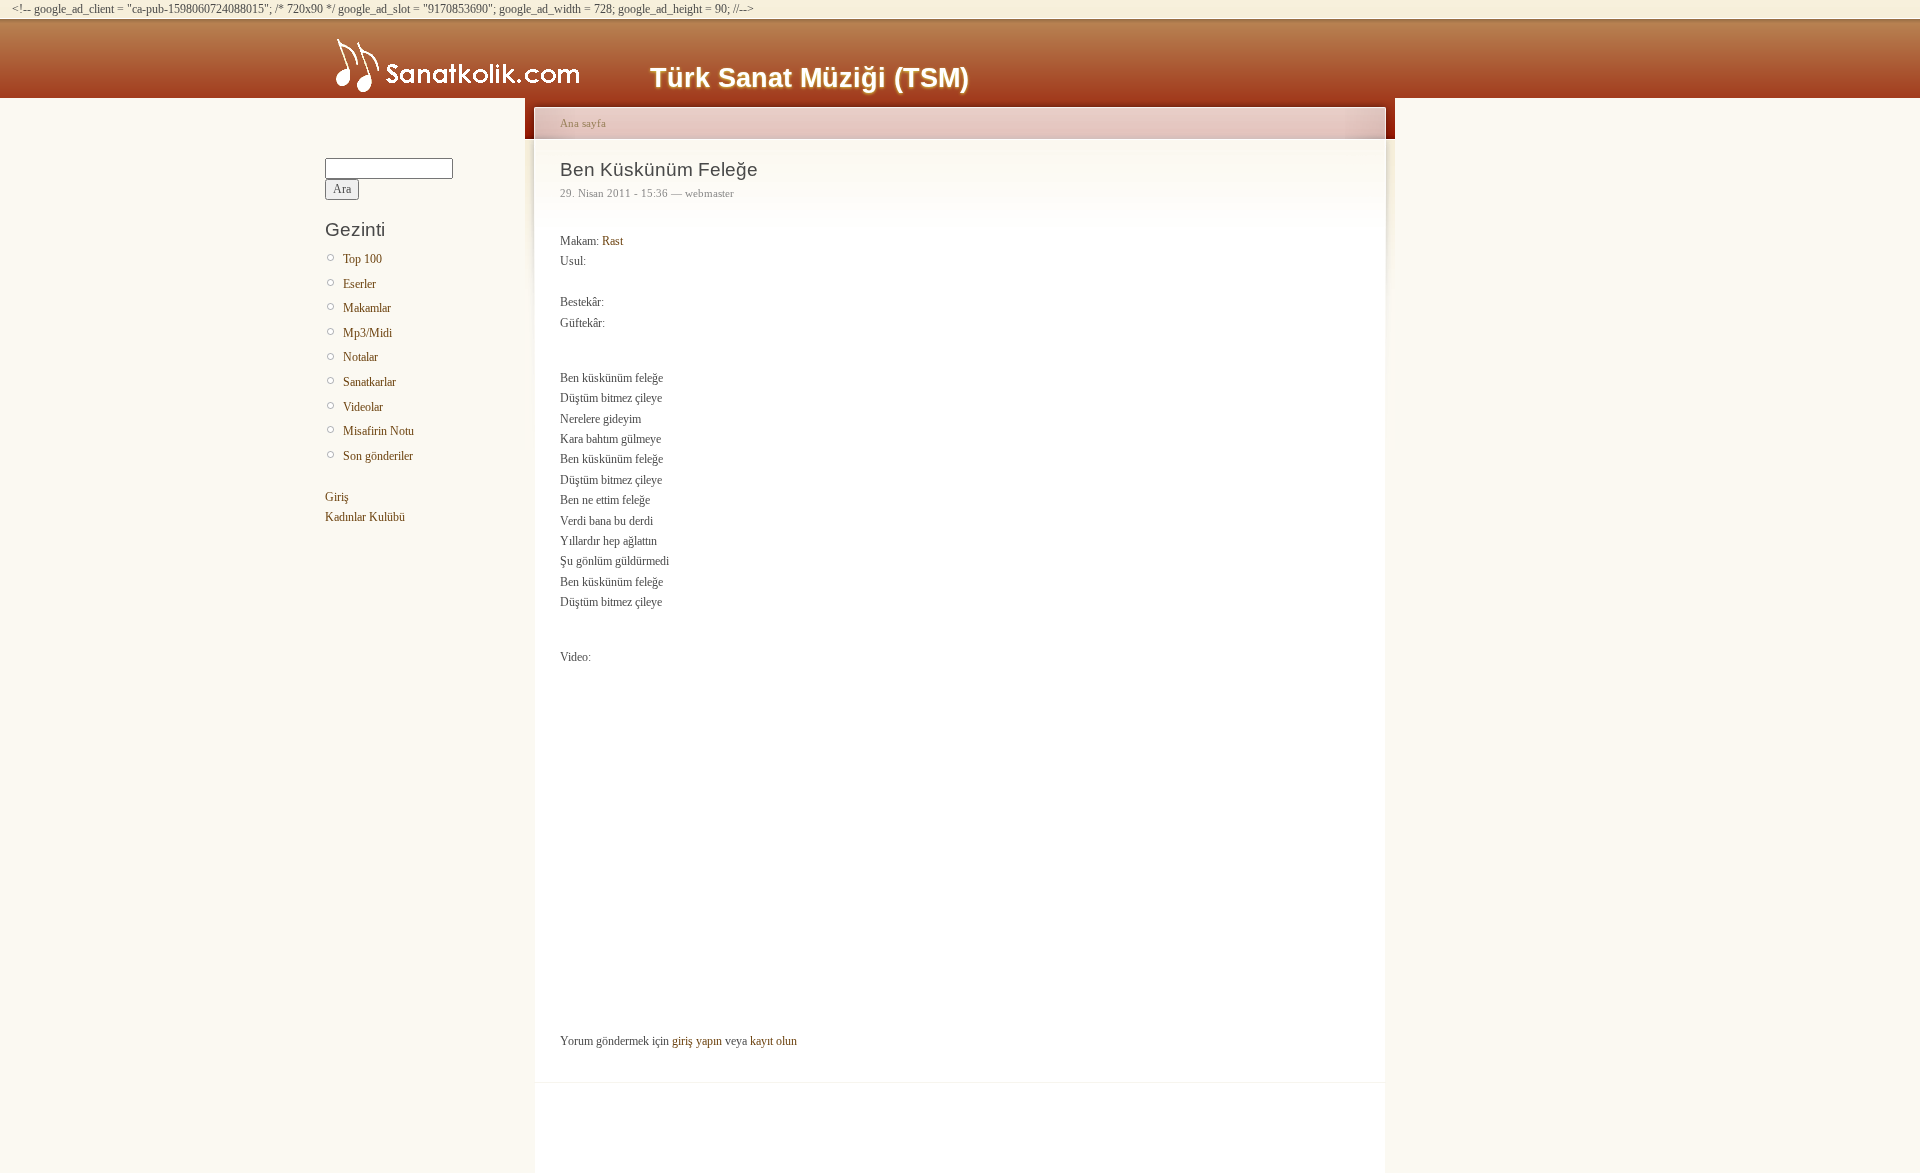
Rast (612, 241)
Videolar (363, 407)
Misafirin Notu (378, 431)
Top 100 (362, 259)
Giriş (337, 497)
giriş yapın (697, 1041)
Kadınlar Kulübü (365, 517)
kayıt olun (773, 1041)
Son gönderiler (378, 456)
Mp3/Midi (367, 333)
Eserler (359, 284)
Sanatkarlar (369, 382)
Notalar (360, 357)
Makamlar (367, 308)
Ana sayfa (583, 123)
